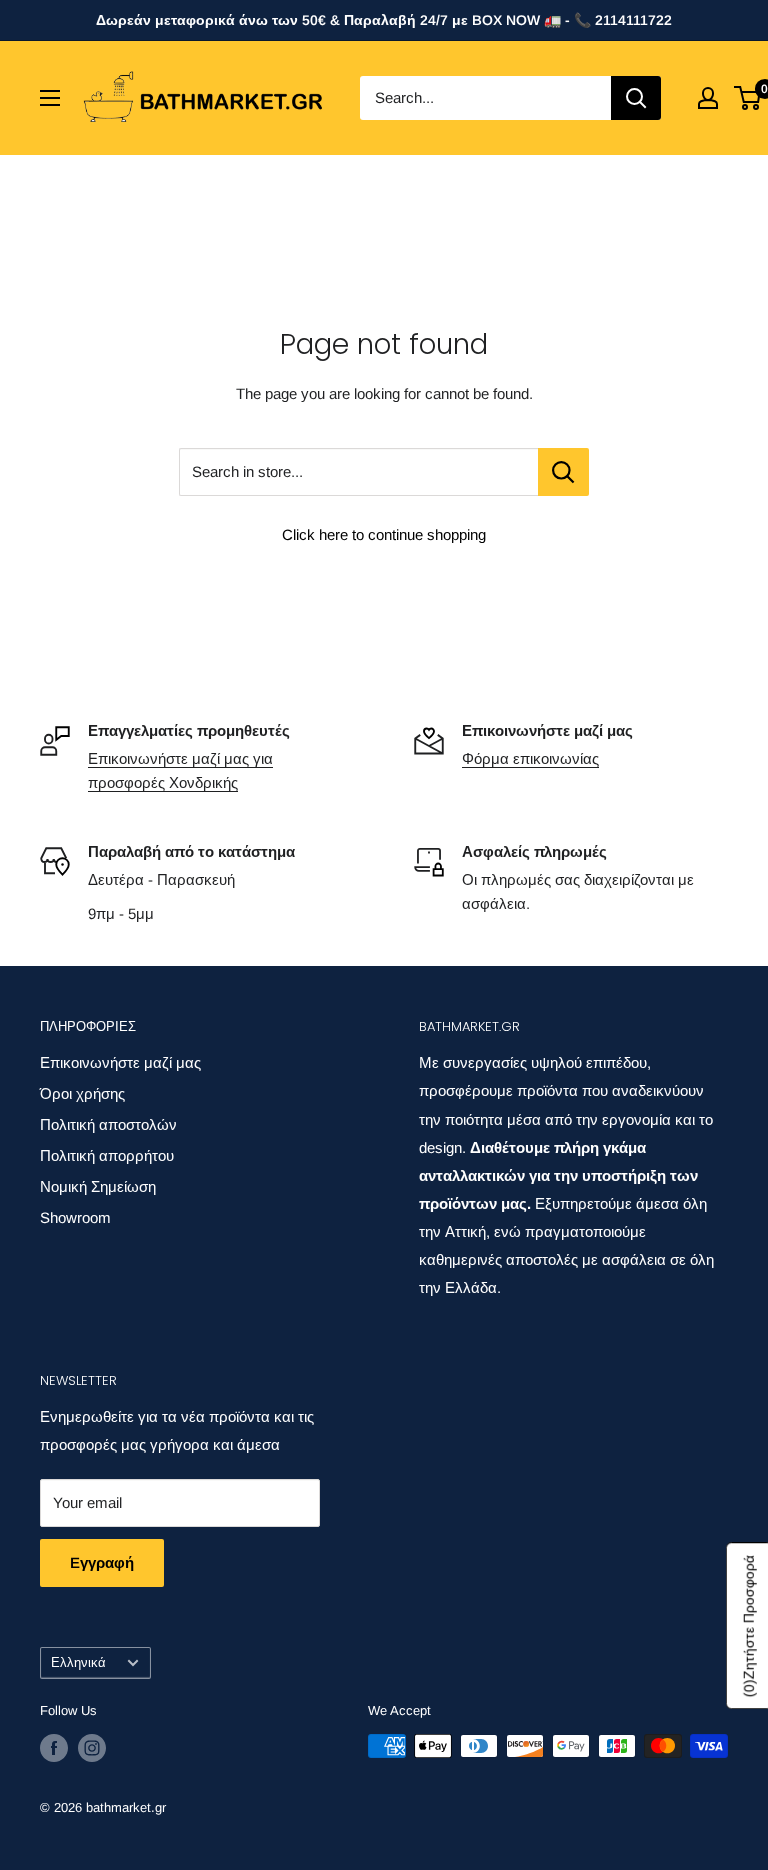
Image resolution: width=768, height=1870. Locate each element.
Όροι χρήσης (82, 1093)
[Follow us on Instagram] (92, 1748)
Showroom (75, 1217)
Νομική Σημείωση (98, 1186)
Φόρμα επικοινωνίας (530, 758)
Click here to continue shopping (384, 534)
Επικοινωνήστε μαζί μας (120, 1062)
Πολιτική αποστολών (108, 1124)
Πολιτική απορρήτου (107, 1155)
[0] (748, 98)
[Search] (636, 98)
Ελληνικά (78, 1662)
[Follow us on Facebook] (54, 1748)
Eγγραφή (102, 1562)
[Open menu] (50, 98)
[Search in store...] (563, 472)
